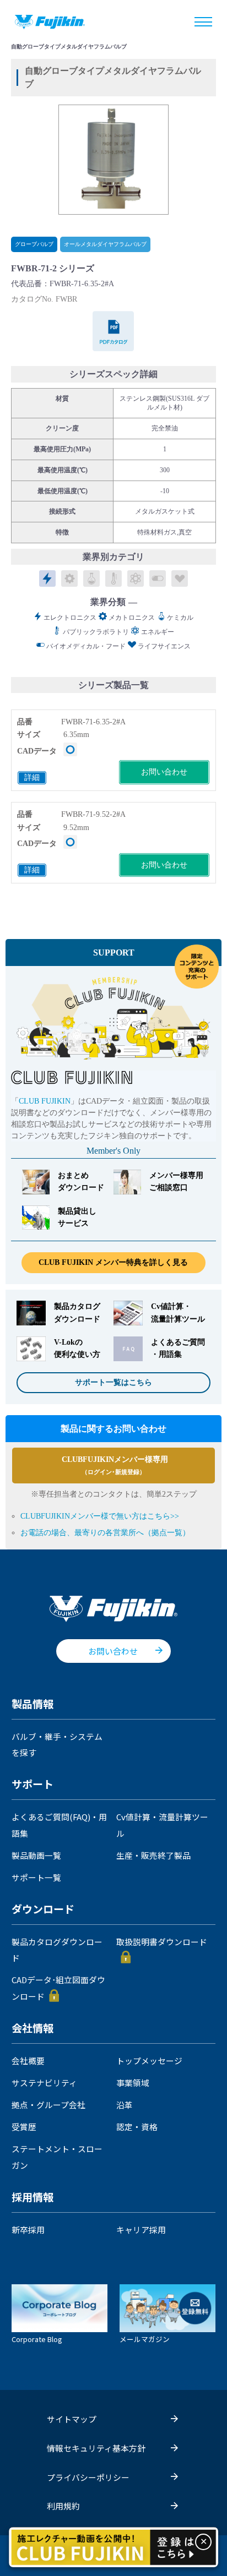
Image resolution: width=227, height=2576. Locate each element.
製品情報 (33, 1704)
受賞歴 (24, 2127)
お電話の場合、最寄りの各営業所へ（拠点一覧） (105, 1533)
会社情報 (33, 2028)
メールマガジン (145, 2338)
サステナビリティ (44, 2083)
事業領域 (133, 2083)
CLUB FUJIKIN (45, 1101)
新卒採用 (28, 2230)
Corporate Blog (37, 2338)
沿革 (125, 2105)
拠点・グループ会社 (48, 2105)
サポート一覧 (36, 1877)
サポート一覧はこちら (113, 1382)
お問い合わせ (164, 772)
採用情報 (33, 2197)
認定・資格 (137, 2127)
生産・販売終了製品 (153, 1855)
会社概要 (28, 2061)
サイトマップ (72, 2419)
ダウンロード (43, 1909)
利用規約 (63, 2506)
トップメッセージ (149, 2061)
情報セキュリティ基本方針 (96, 2448)
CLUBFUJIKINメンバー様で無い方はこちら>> (100, 1516)
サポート (33, 1784)
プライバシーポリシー (88, 2477)
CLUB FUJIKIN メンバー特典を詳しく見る (113, 1262)
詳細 (32, 777)
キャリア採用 (141, 2230)
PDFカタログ (114, 331)
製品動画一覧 (36, 1855)
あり (70, 749)
